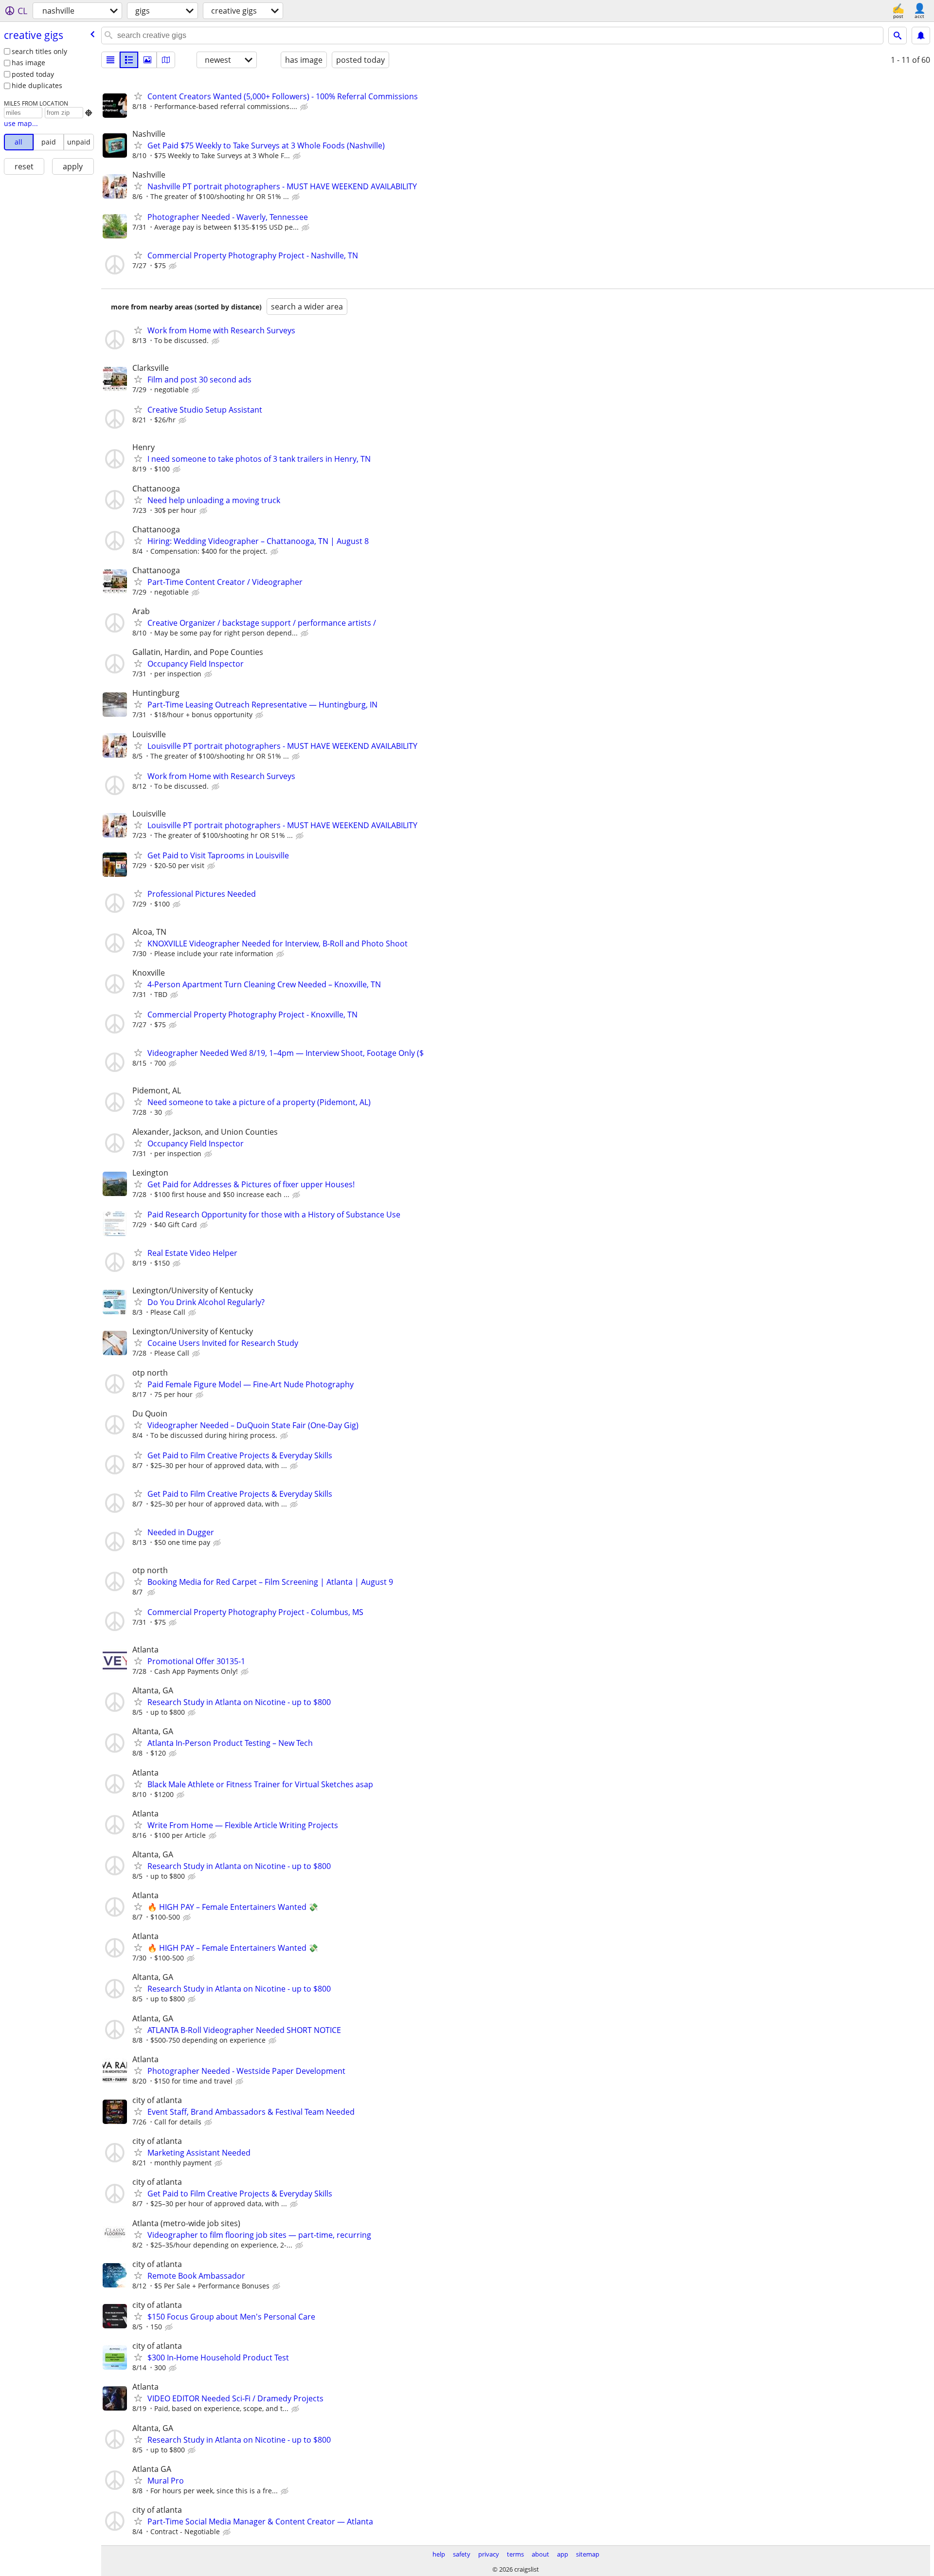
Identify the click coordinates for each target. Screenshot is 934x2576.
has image (28, 63)
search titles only (39, 51)
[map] (166, 60)
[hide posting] (305, 107)
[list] (110, 60)
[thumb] (129, 60)
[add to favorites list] (138, 96)
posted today (33, 74)
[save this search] (921, 36)
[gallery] (147, 60)
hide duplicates (37, 85)
